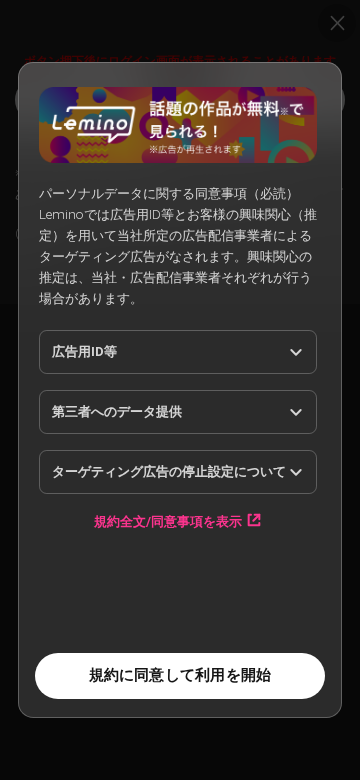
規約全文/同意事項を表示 (168, 521)
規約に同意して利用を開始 (180, 675)
